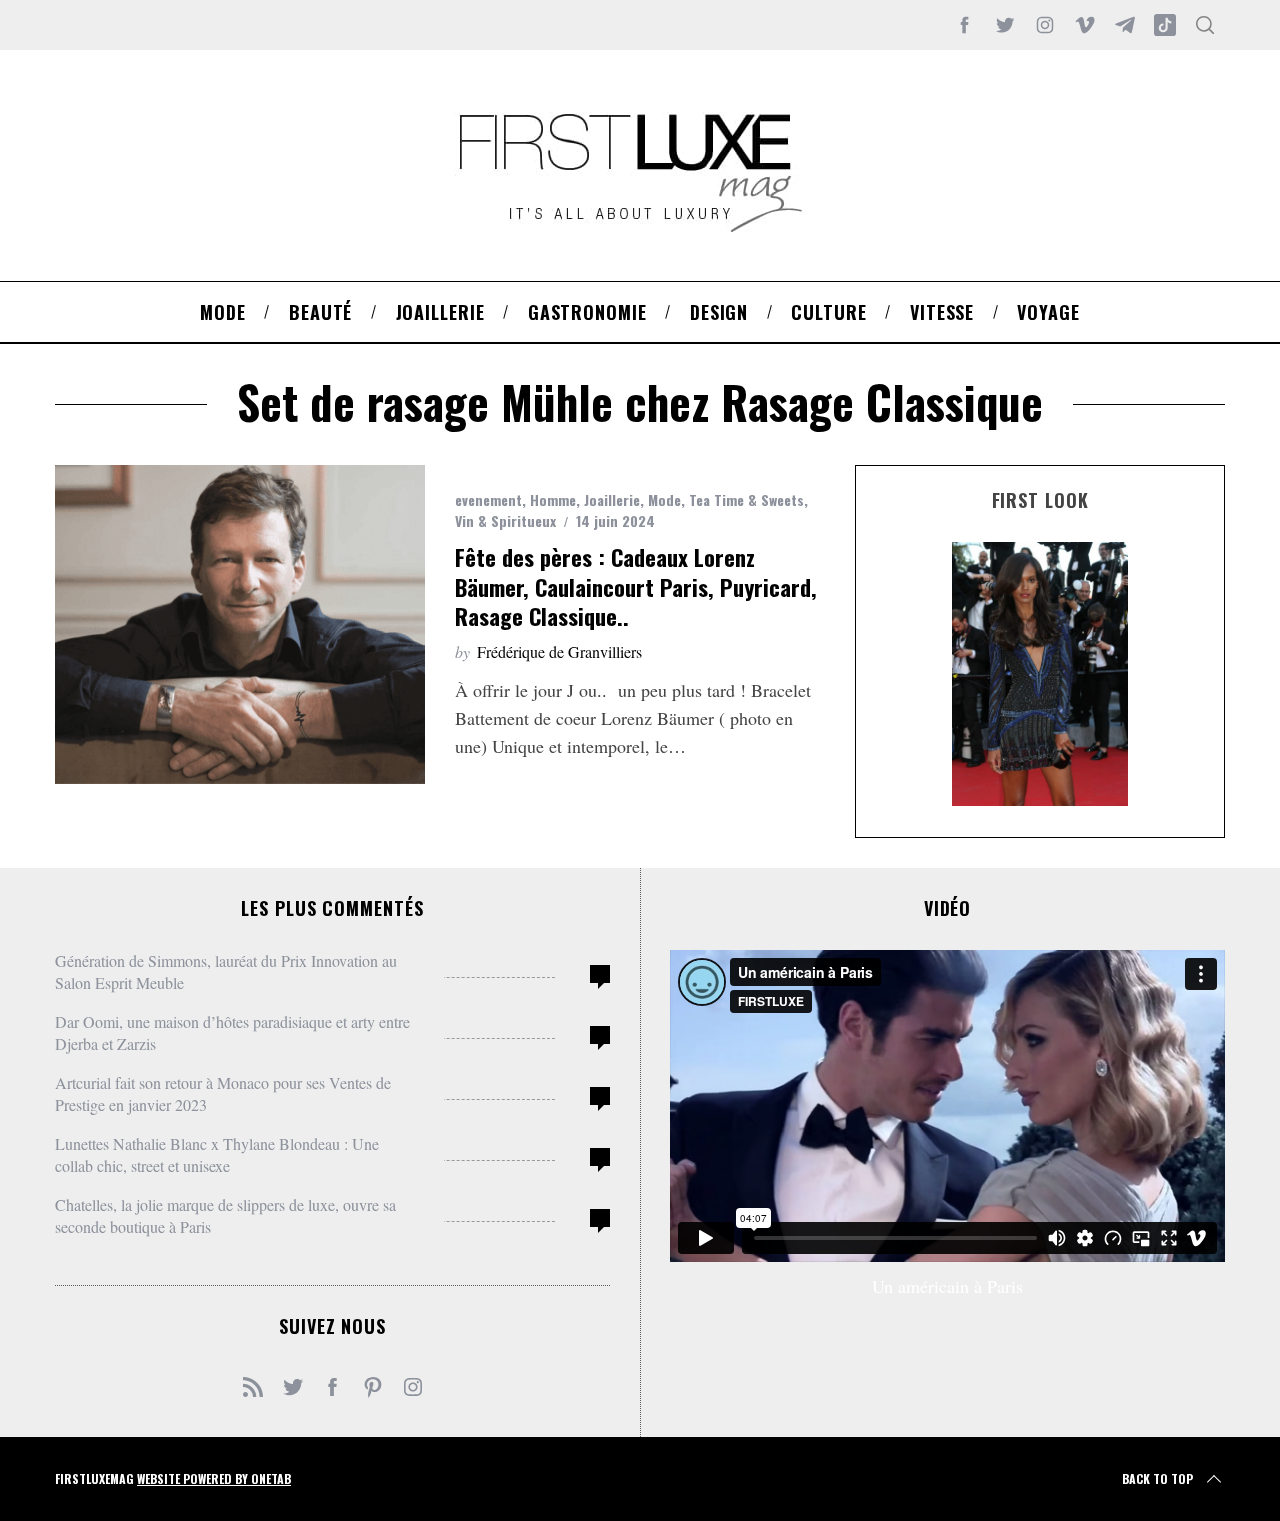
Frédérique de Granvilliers (559, 651)
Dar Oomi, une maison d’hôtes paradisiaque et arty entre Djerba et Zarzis (232, 1032)
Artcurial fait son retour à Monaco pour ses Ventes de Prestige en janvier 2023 (223, 1093)
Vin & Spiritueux (505, 520)
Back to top (1157, 1478)
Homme (553, 499)
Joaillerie (612, 499)
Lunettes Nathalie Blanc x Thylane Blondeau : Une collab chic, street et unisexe (217, 1154)
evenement (488, 499)
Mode (664, 499)
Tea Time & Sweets (746, 499)
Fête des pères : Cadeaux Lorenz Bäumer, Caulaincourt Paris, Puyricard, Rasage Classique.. (636, 586)
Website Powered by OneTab (214, 1478)
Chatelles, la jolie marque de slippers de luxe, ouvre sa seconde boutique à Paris (225, 1215)
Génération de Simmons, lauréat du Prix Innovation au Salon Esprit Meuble (226, 971)
